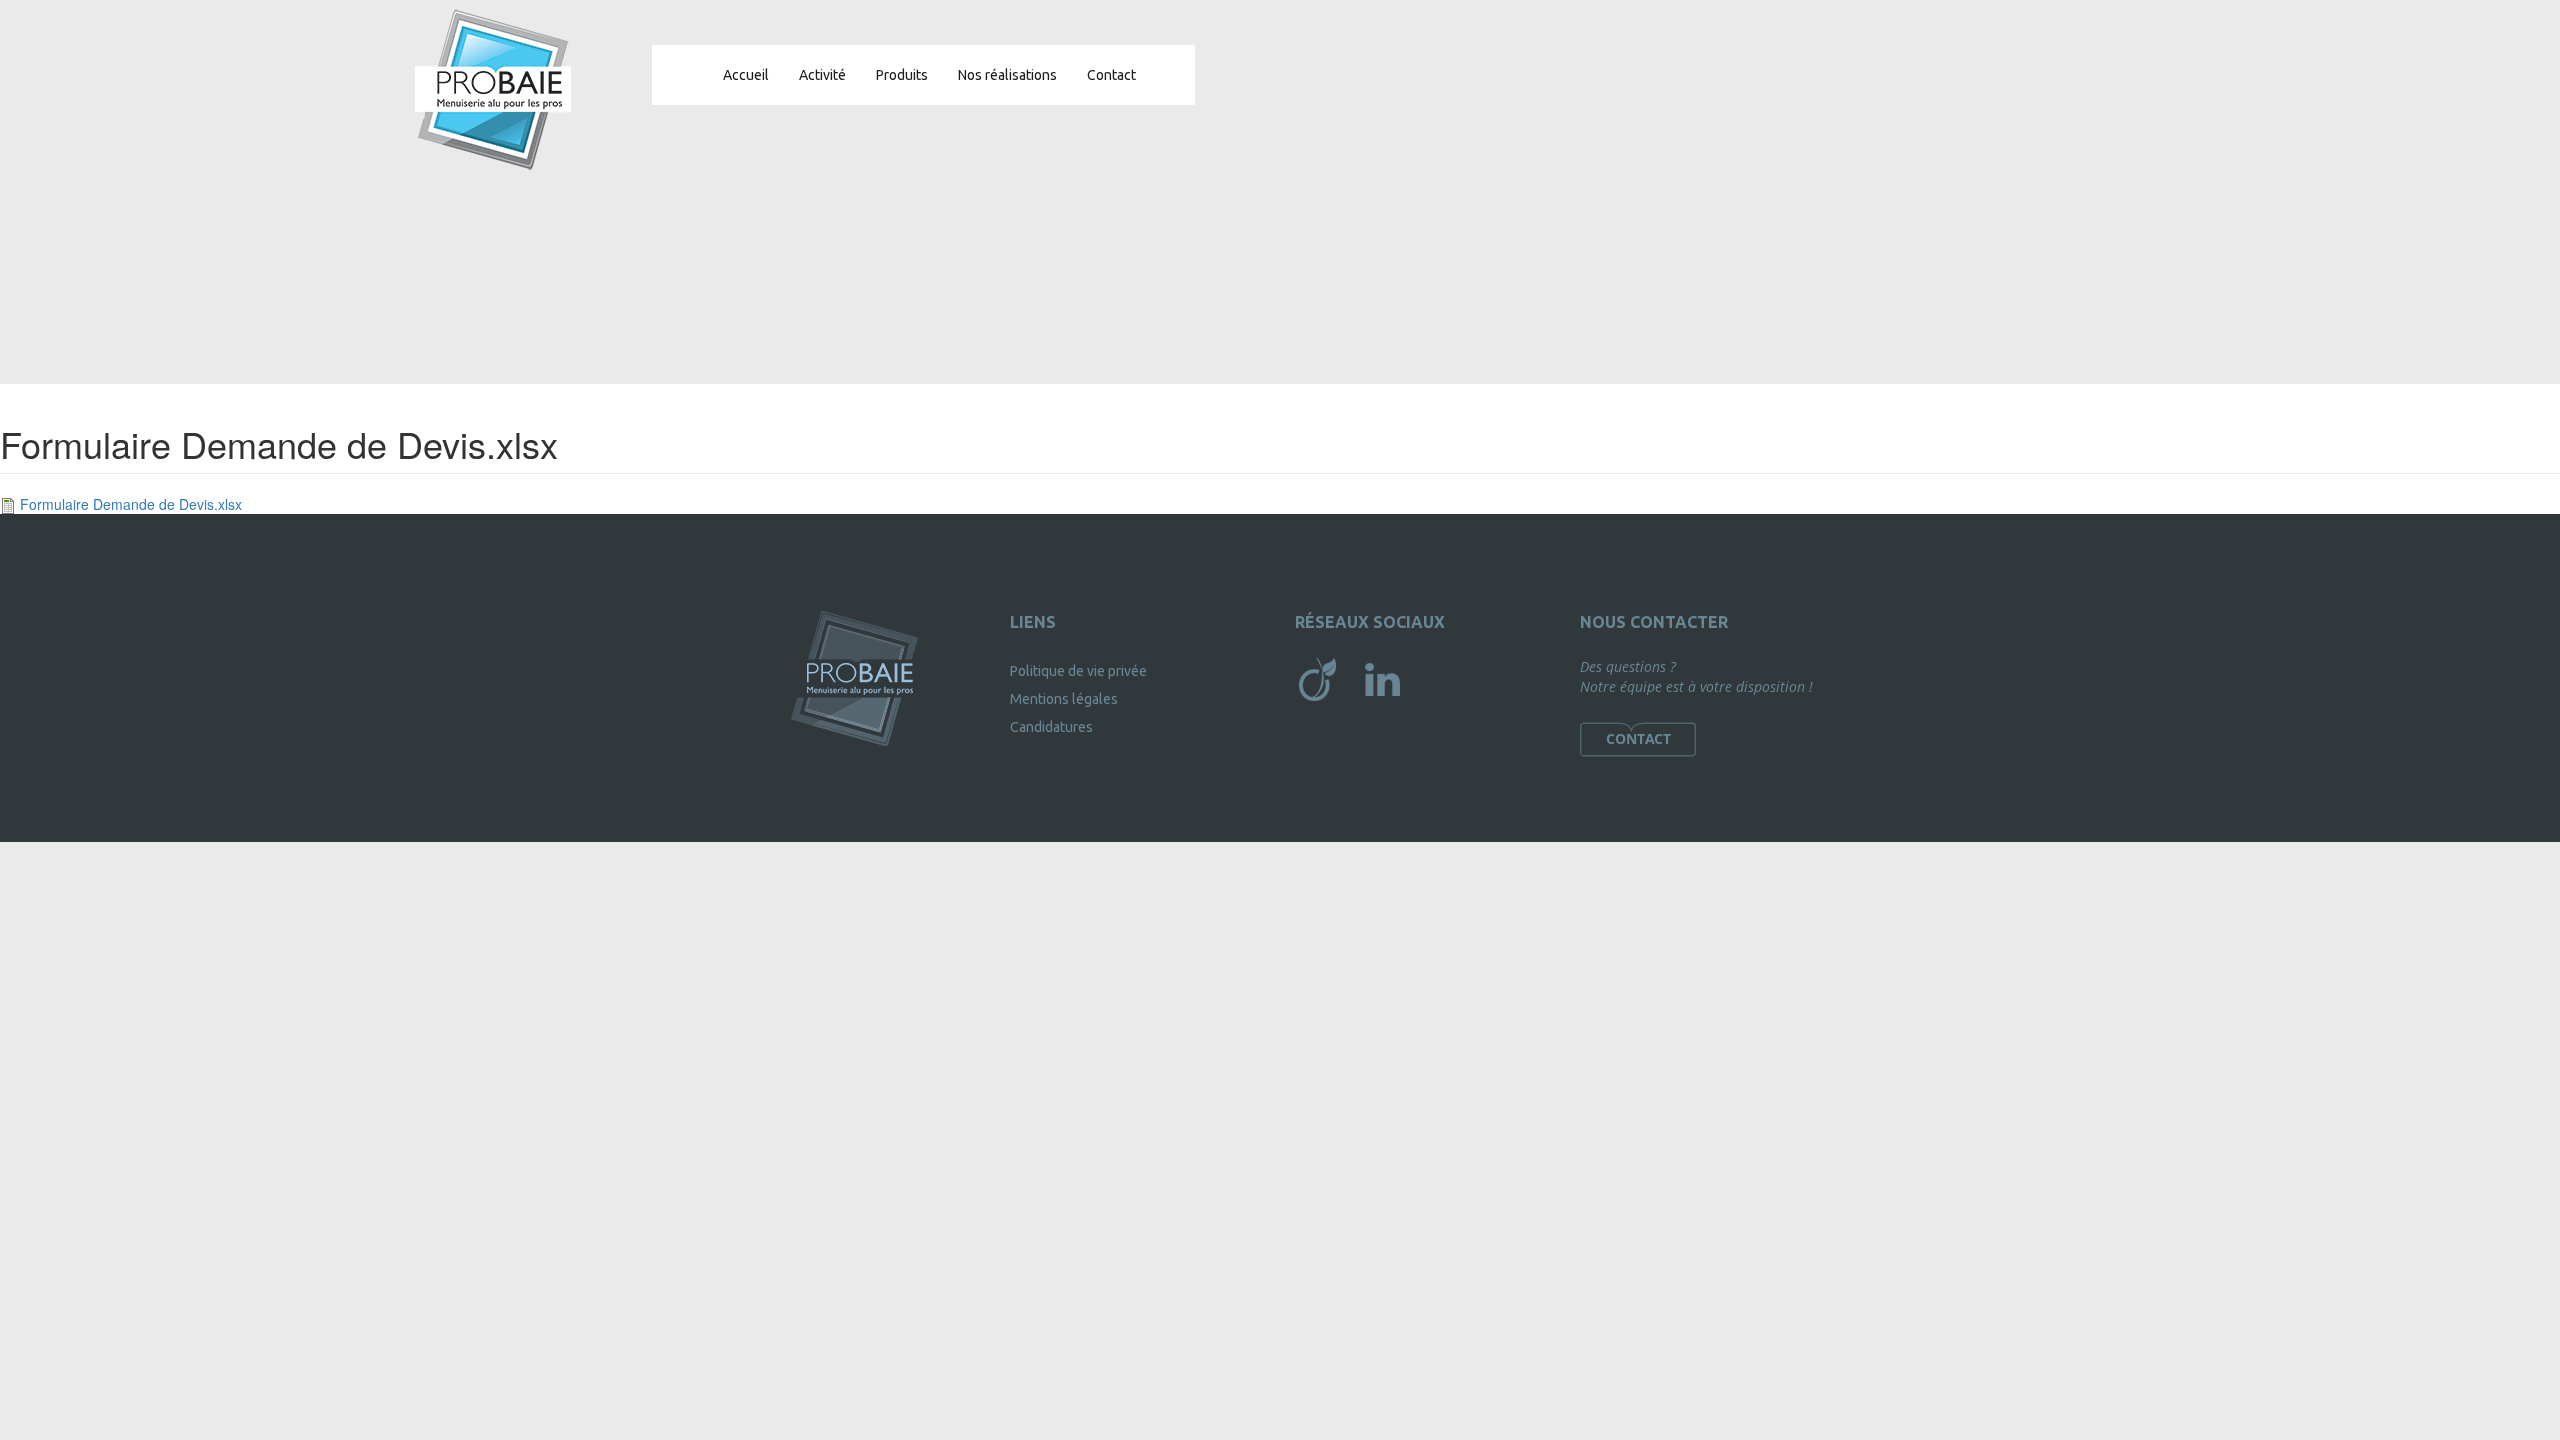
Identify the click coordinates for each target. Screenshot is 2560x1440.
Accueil (746, 75)
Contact (1111, 75)
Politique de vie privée (1078, 671)
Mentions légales (1064, 699)
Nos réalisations (1007, 75)
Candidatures (1051, 727)
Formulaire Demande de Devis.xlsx (131, 504)
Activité (822, 75)
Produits (902, 75)
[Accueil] (493, 89)
